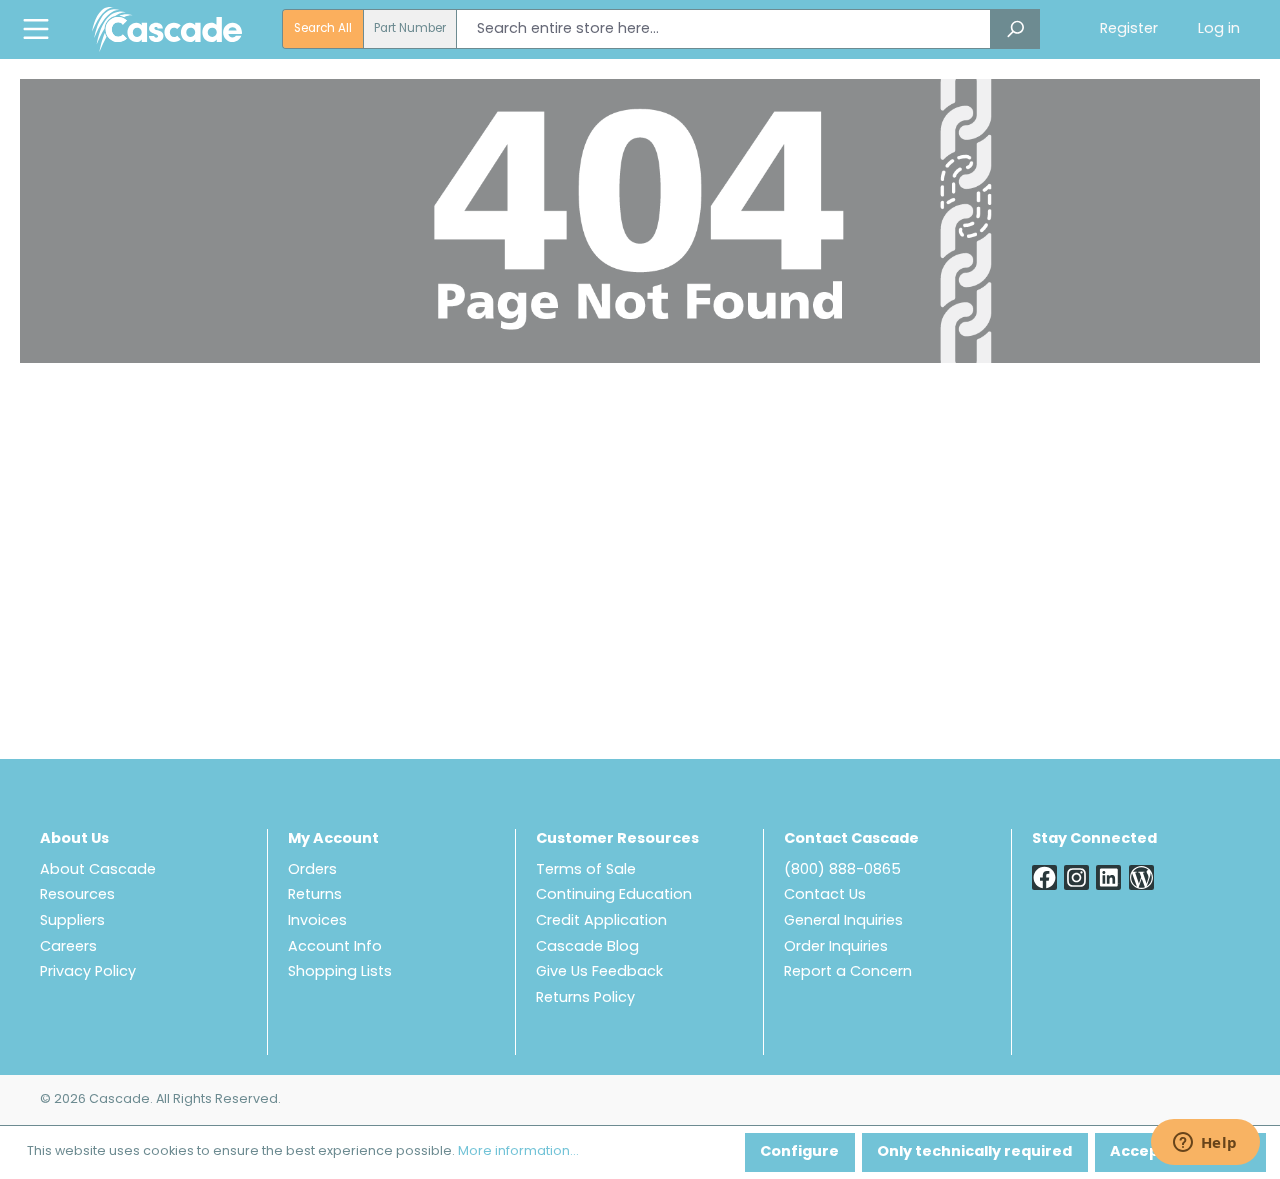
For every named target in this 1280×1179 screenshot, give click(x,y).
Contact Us (825, 895)
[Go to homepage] (167, 29)
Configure (799, 1152)
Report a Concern (848, 972)
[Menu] (36, 29)
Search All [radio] (323, 29)
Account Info (335, 947)
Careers (68, 947)
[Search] (1015, 29)
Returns (315, 895)
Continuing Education (614, 895)
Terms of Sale (586, 870)
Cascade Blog (587, 947)
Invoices (317, 921)
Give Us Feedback (599, 972)
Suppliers (72, 921)
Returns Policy (585, 998)
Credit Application (601, 921)
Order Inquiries (836, 947)
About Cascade (98, 870)
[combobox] (723, 29)
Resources (77, 895)
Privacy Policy (88, 972)
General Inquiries (843, 921)
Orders (312, 870)
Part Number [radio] (410, 29)
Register (1129, 29)
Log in (1219, 29)
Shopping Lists (340, 972)
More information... (518, 1152)
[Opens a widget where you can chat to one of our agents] (1205, 1144)
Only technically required (974, 1152)
